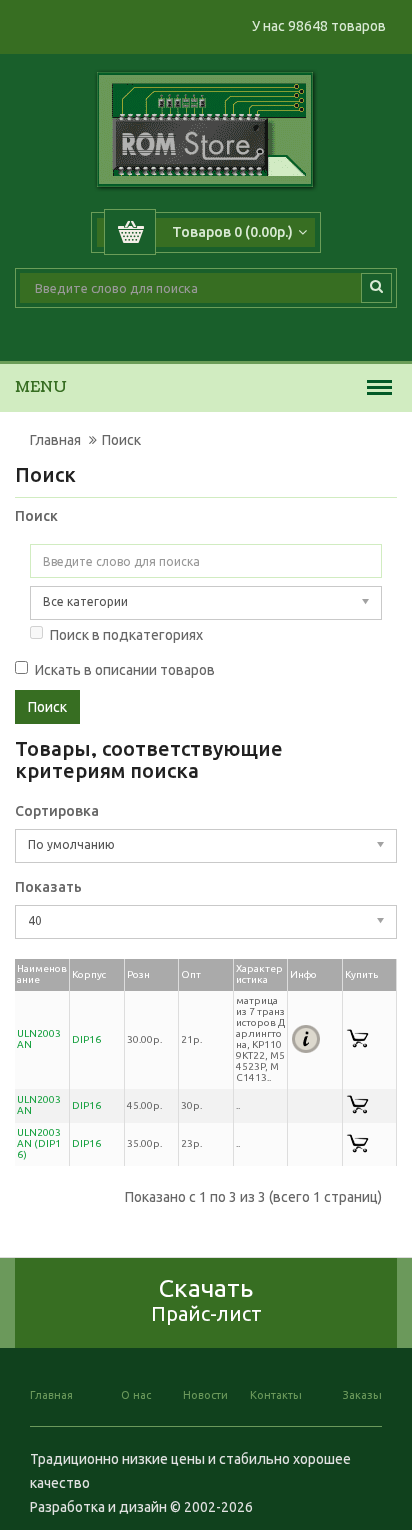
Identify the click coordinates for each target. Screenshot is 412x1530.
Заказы (362, 1395)
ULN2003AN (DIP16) (39, 1143)
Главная (55, 440)
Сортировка (57, 811)
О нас (136, 1395)
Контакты (276, 1395)
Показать (48, 887)
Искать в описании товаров (125, 670)
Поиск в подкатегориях (126, 635)
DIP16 (86, 1039)
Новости (205, 1395)
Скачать (206, 1299)
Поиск (121, 440)
